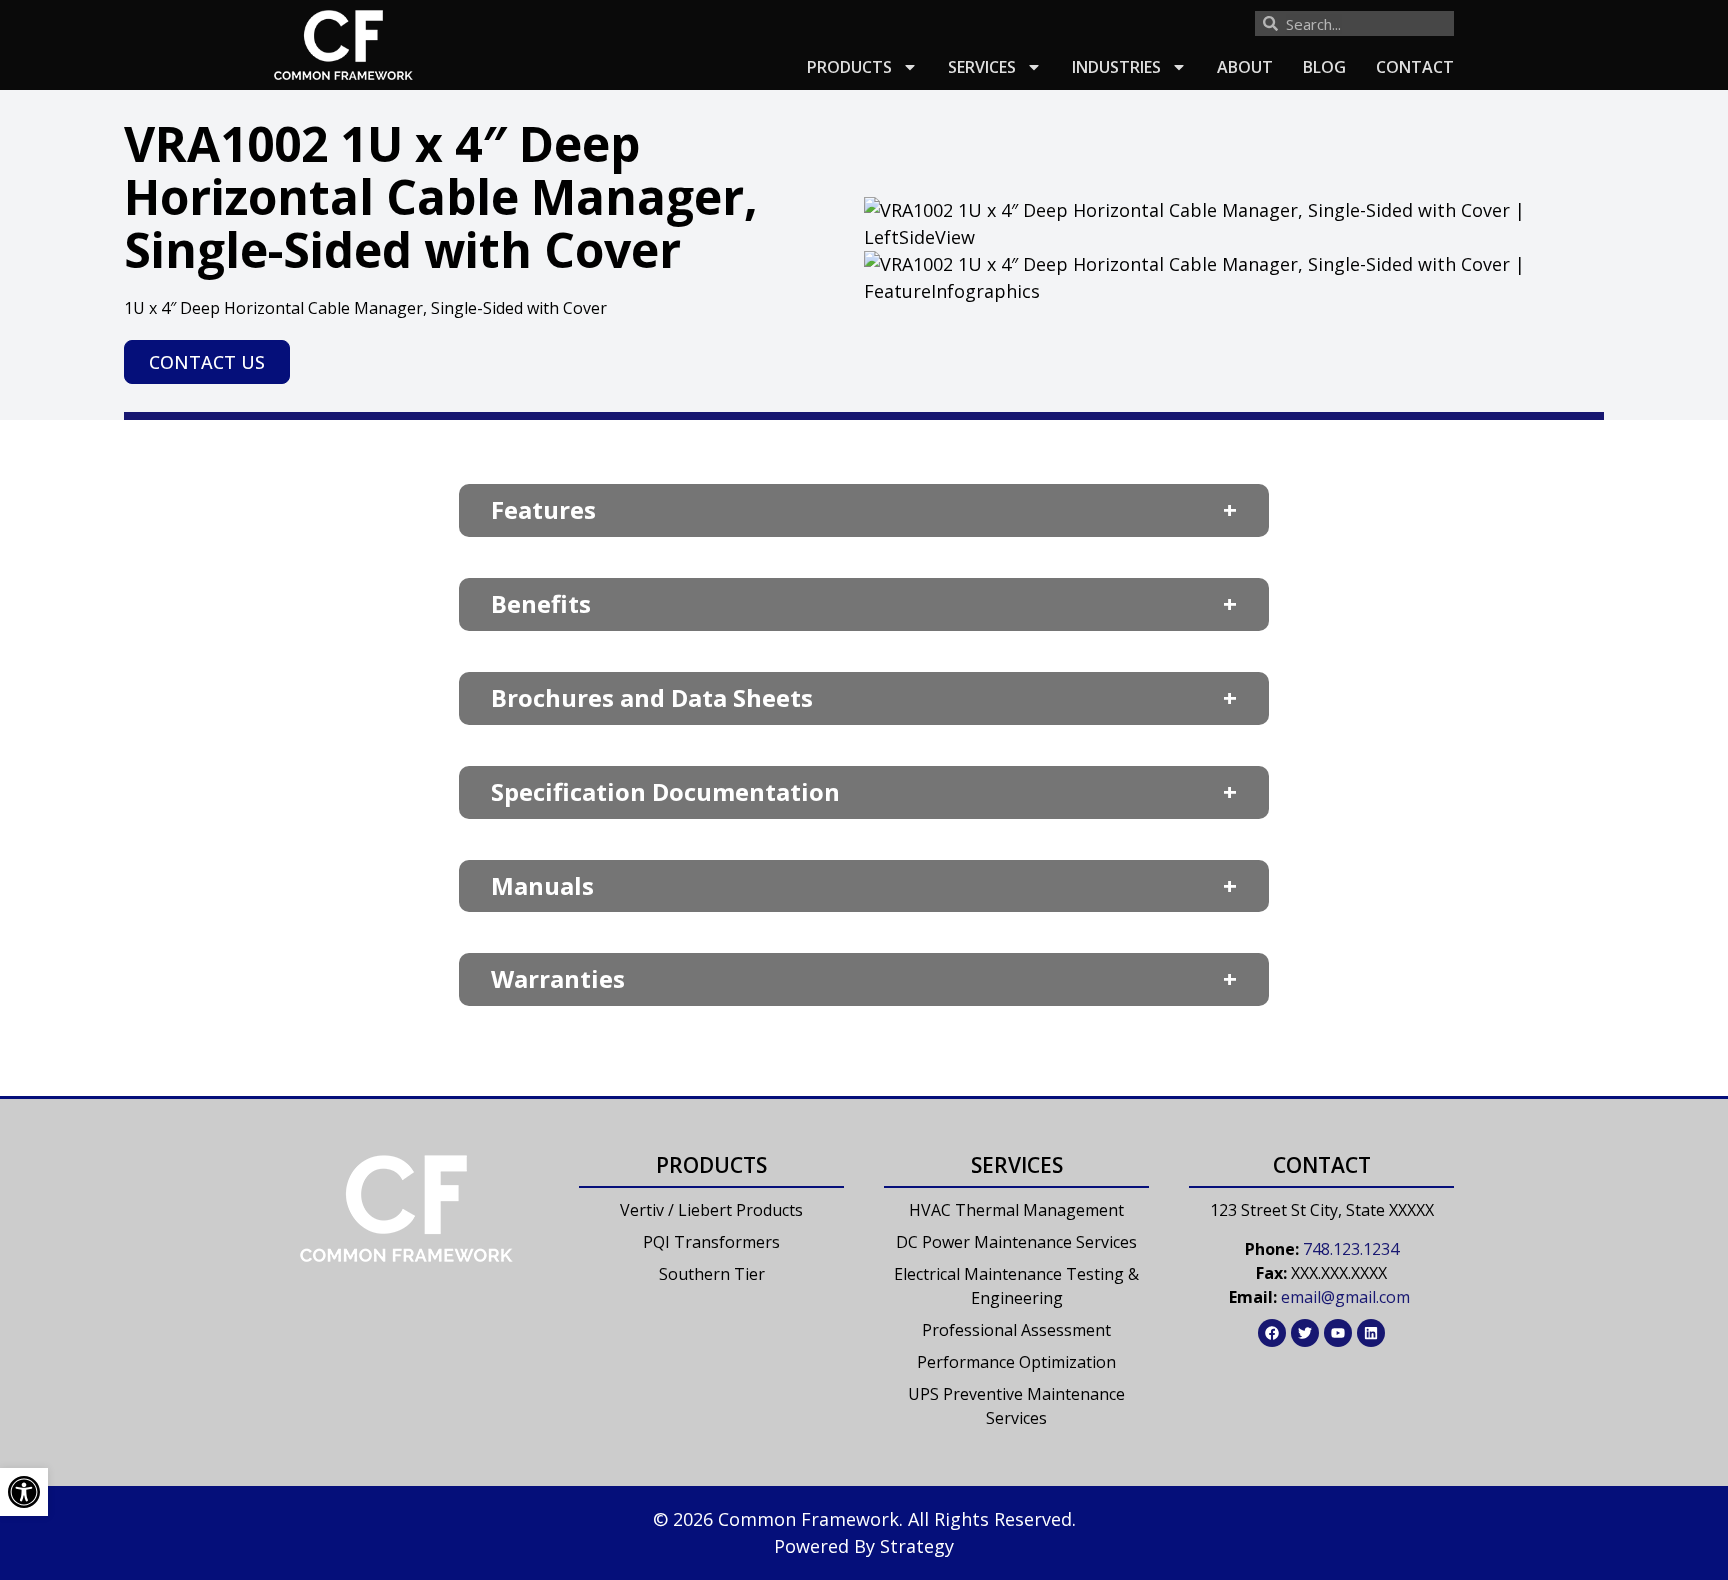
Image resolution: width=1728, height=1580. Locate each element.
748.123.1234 (1351, 1249)
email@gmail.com (1345, 1297)
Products (849, 67)
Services (982, 67)
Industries (1116, 67)
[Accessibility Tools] (24, 1492)
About (1245, 67)
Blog (1324, 67)
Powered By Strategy (864, 1546)
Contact (1415, 67)
